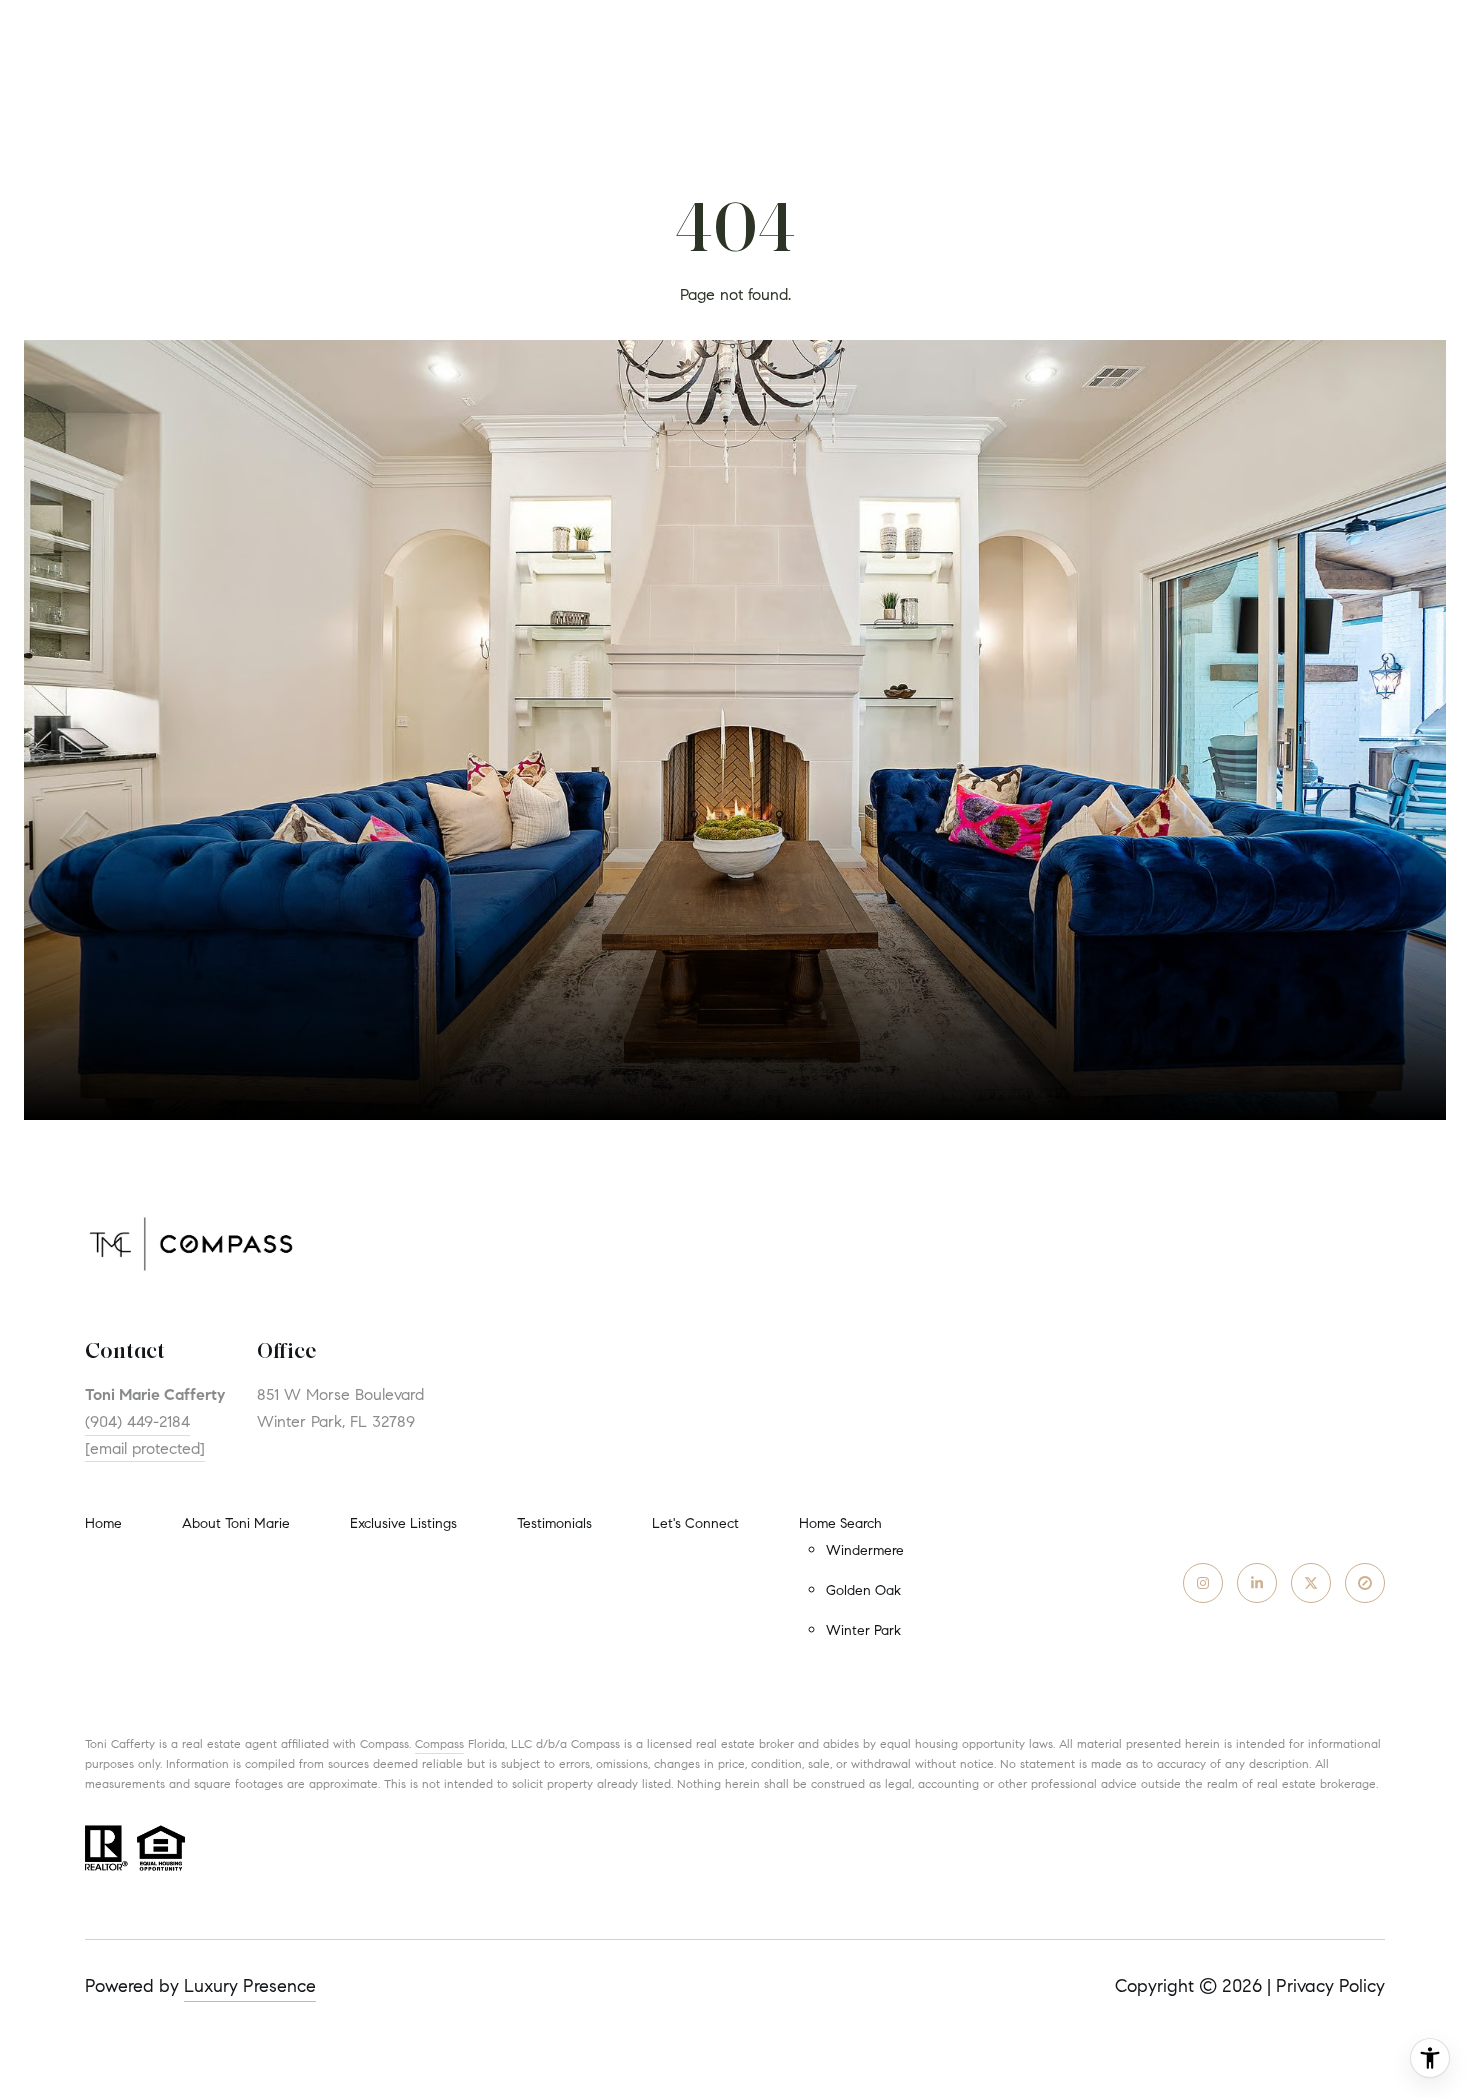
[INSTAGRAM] (1203, 1583)
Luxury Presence (250, 1986)
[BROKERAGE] (1365, 1583)
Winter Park (863, 1630)
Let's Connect (695, 1524)
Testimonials (554, 1523)
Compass (439, 1743)
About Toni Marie (236, 1523)
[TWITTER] (1311, 1583)
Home (103, 1523)
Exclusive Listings (403, 1523)
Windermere (865, 1550)
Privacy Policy (1330, 1986)
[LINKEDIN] (1257, 1583)
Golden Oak (863, 1590)
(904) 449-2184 (137, 1421)
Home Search (840, 1523)
